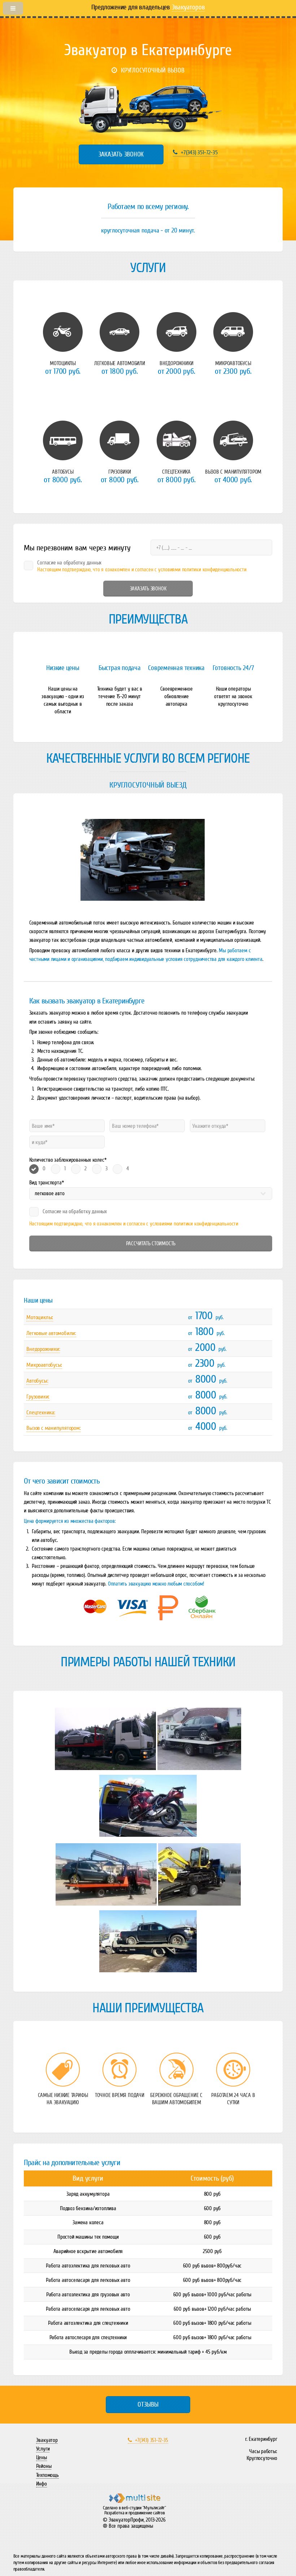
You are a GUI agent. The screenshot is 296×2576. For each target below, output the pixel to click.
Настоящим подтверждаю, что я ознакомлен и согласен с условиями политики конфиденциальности (134, 1224)
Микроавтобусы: (44, 1365)
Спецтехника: (41, 1413)
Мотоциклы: (40, 1317)
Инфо (42, 2484)
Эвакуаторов (188, 7)
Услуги (43, 2449)
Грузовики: (38, 1397)
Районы (44, 2466)
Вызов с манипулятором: (53, 1428)
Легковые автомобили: (51, 1333)
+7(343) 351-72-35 (199, 152)
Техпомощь (47, 2475)
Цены (42, 2457)
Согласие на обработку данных (75, 1211)
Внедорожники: (43, 1349)
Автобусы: (37, 1381)
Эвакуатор (47, 2440)
